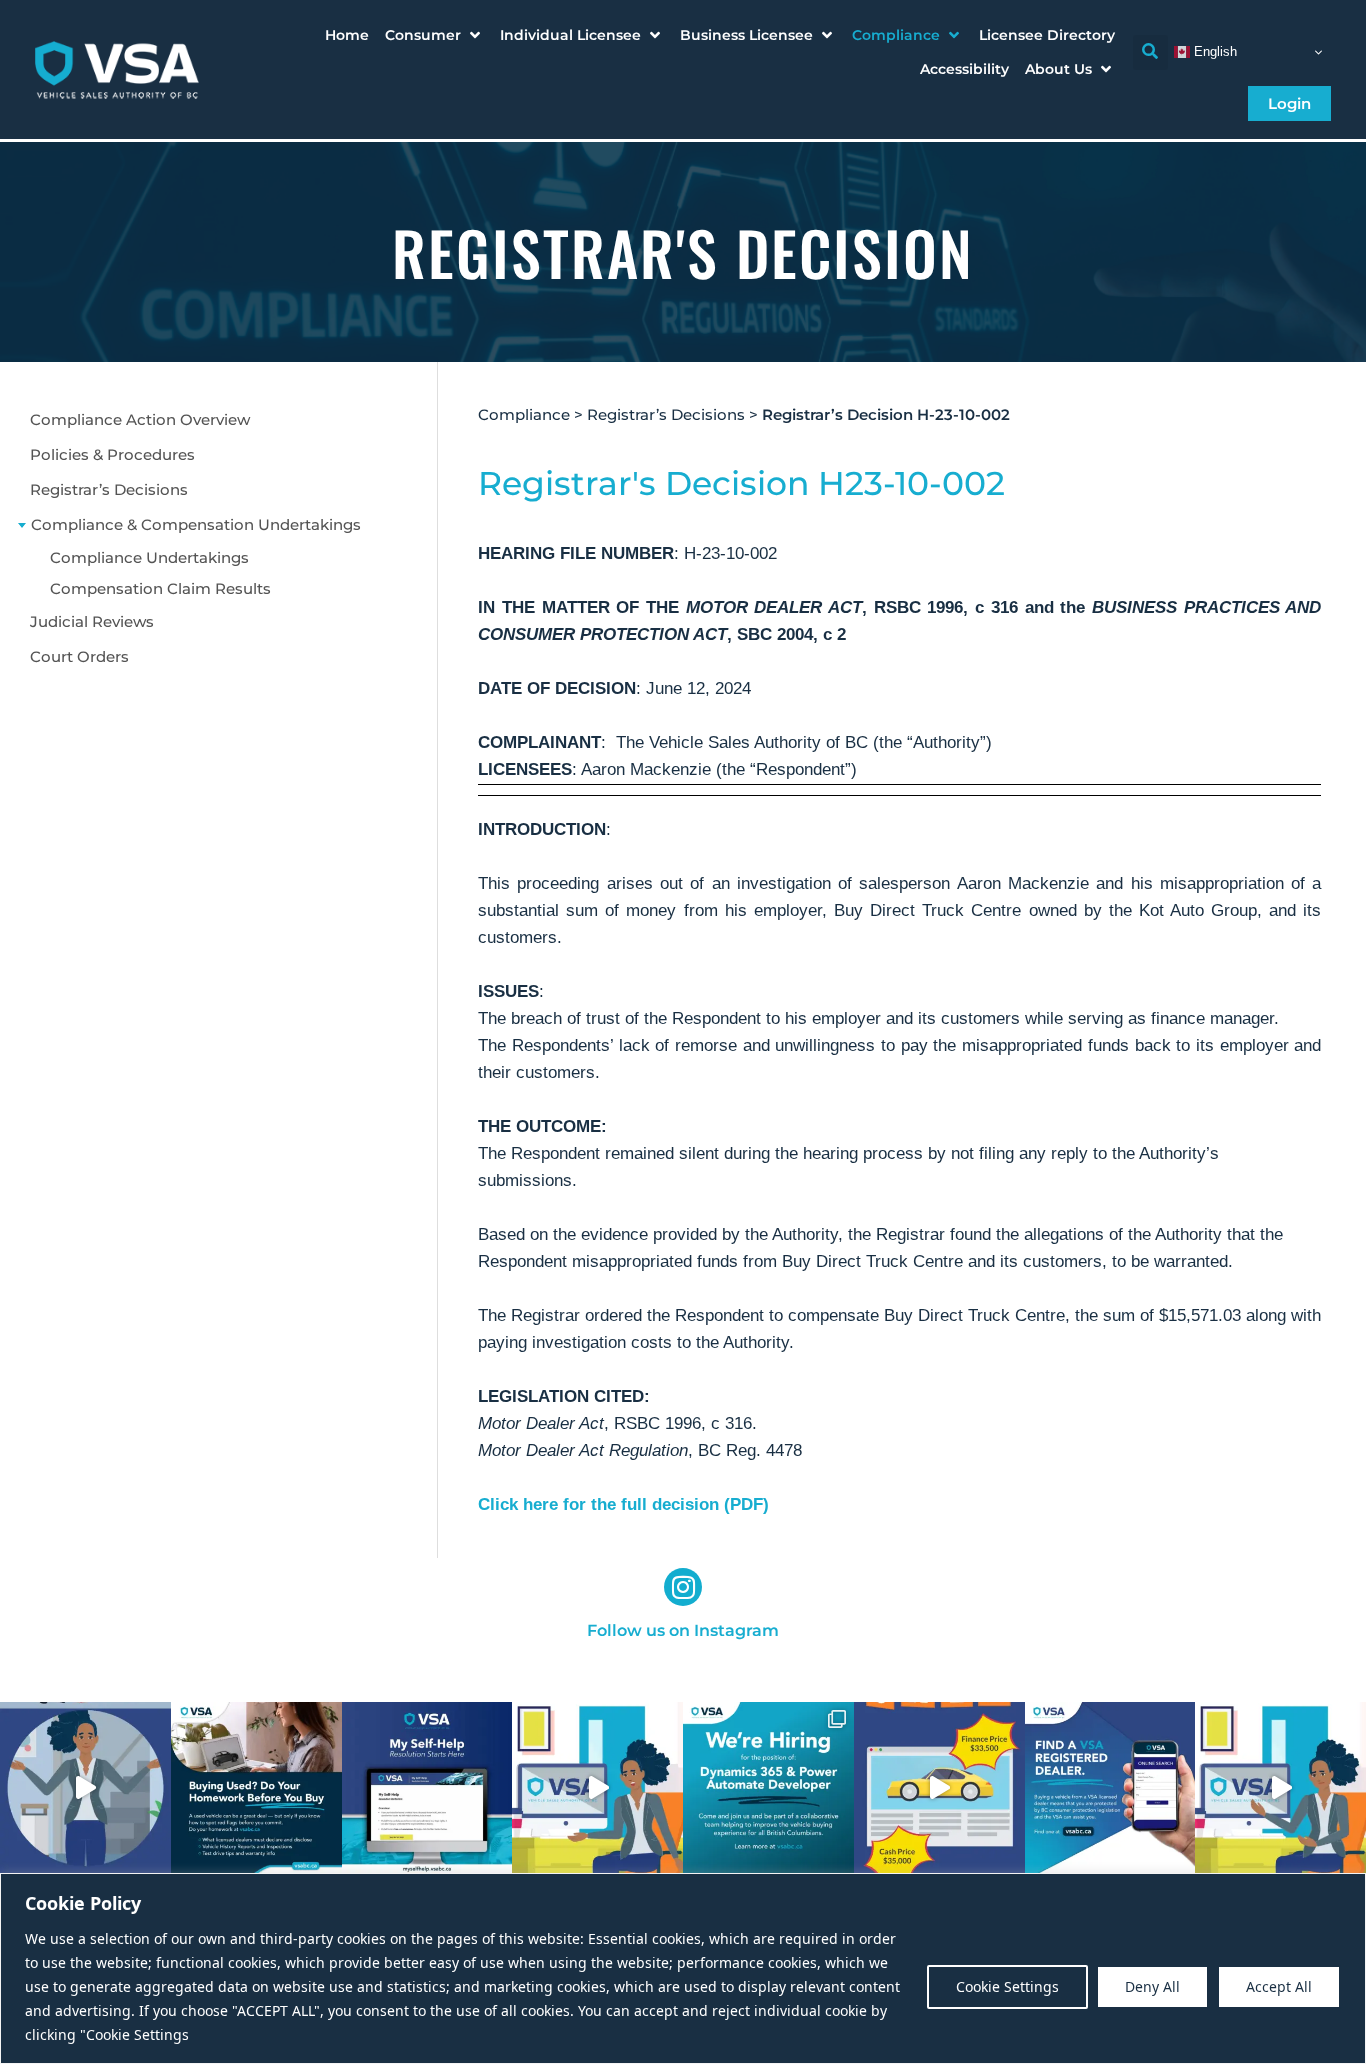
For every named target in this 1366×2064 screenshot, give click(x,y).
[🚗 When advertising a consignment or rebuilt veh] (85, 1787)
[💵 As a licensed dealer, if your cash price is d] (939, 1787)
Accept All (1279, 1986)
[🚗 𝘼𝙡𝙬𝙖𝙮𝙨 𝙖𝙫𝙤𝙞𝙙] (1280, 1787)
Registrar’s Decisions (109, 489)
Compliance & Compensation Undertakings (196, 524)
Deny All (1152, 1986)
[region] (683, 1968)
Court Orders (79, 656)
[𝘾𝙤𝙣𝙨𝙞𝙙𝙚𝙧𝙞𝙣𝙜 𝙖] (256, 1787)
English (1213, 51)
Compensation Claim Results (160, 588)
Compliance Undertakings (149, 557)
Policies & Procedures (112, 454)
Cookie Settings (1007, 1986)
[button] (434, 35)
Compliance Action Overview (140, 419)
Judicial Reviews (92, 621)
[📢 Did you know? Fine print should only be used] (597, 1787)
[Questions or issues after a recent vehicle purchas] (427, 1787)
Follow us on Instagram (683, 1630)
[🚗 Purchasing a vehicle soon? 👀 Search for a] (1110, 1787)
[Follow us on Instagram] (683, 1587)
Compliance (524, 414)
